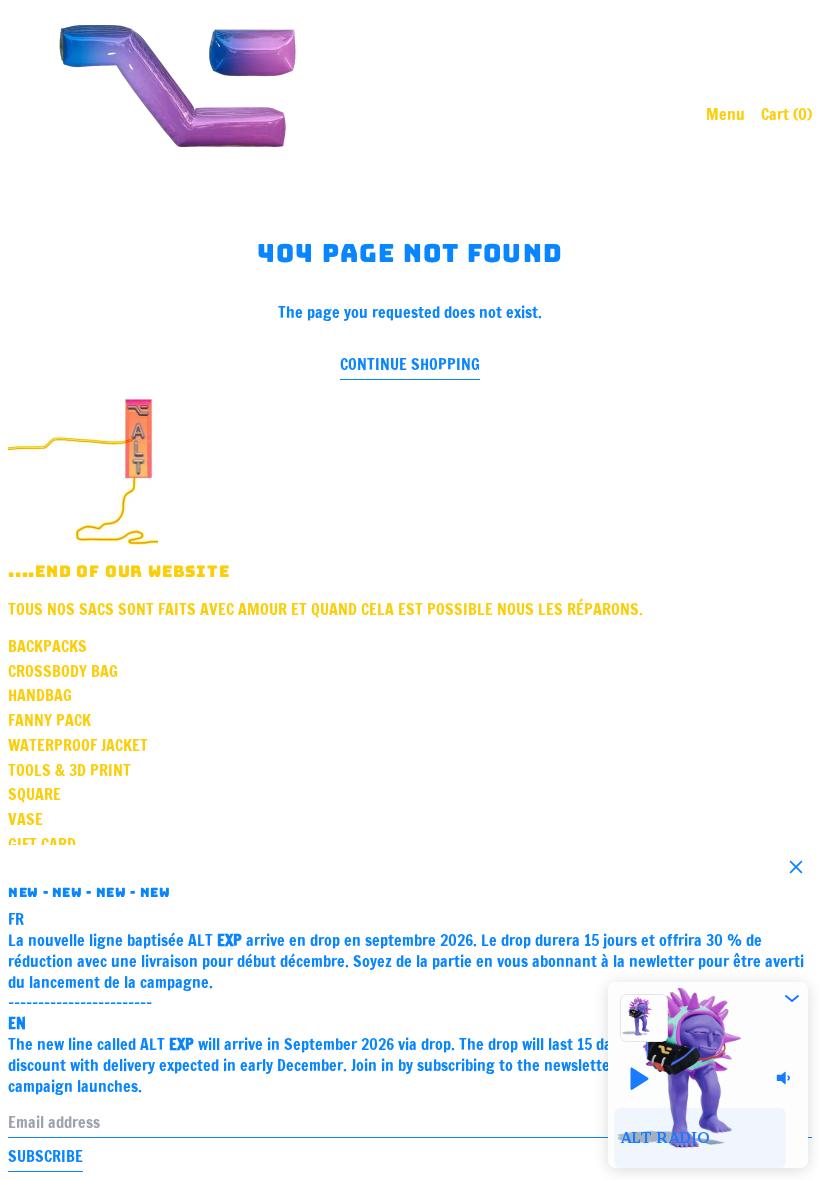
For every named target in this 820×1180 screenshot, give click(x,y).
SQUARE (34, 794)
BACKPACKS (47, 646)
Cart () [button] (786, 114)
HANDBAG (40, 695)
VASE (25, 819)
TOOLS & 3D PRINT (69, 770)
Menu (725, 114)
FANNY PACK (49, 720)
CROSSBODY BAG (63, 671)
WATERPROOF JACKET (78, 745)
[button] (792, 998)
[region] (708, 1138)
